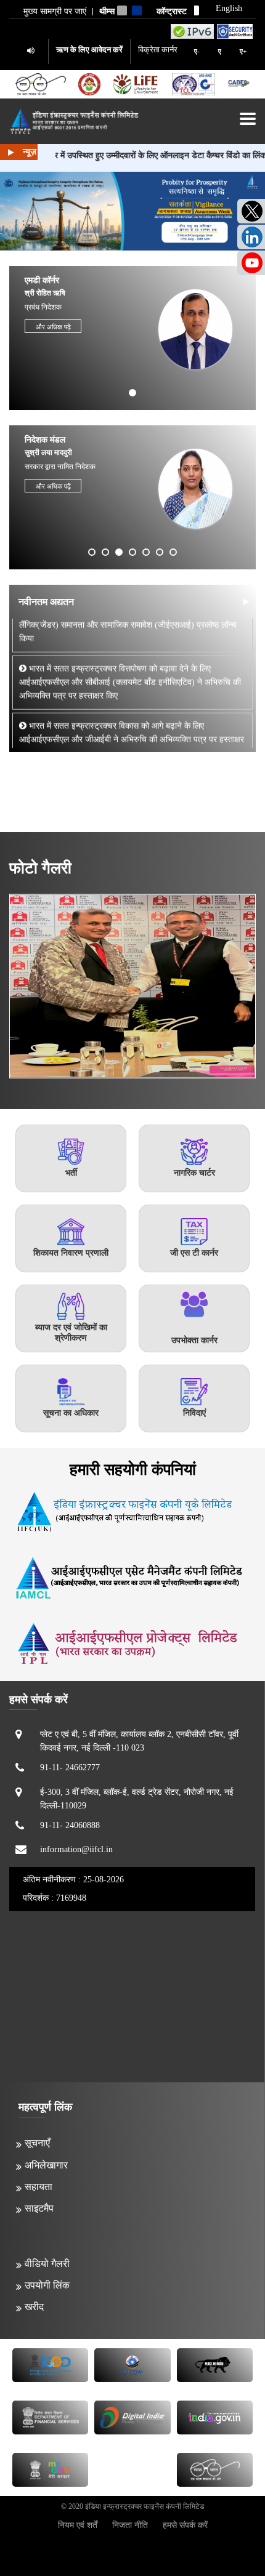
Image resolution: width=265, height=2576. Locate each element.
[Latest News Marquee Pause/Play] (11, 152)
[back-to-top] (227, 2538)
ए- (197, 51)
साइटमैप (39, 2208)
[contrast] (194, 10)
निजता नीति (130, 2525)
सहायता (39, 2187)
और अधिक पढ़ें (53, 327)
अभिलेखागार (46, 2165)
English (229, 9)
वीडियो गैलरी (47, 2264)
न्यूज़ (30, 152)
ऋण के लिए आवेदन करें (89, 50)
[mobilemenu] (248, 119)
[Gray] (122, 10)
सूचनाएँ (37, 2143)
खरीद (34, 2307)
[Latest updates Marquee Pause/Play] (246, 602)
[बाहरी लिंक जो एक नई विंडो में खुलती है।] (192, 31)
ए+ (243, 51)
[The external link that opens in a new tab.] (238, 85)
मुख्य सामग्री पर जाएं (55, 12)
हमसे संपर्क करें (185, 2525)
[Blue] (137, 10)
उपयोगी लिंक (47, 2285)
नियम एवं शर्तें (78, 2525)
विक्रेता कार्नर (158, 50)
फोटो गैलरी (40, 868)
